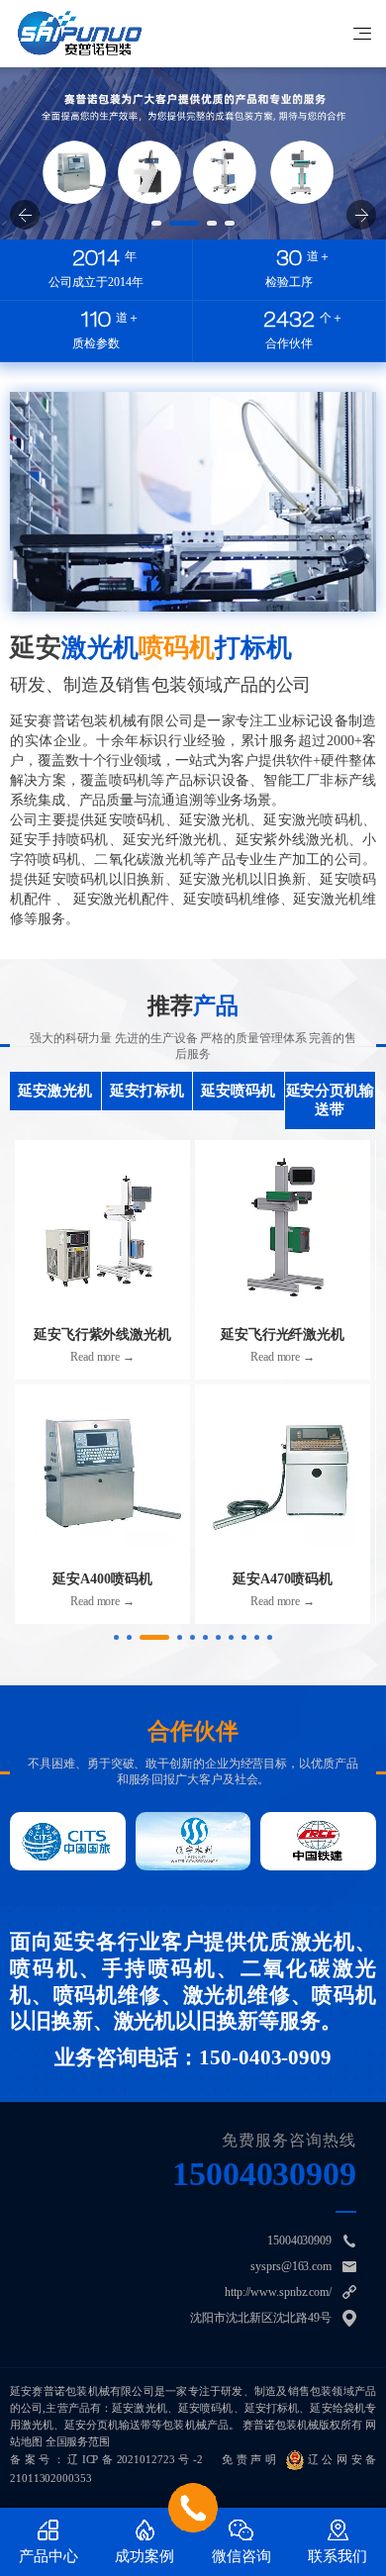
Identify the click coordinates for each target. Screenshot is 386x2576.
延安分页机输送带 (330, 1100)
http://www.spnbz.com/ (278, 2292)
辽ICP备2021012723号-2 (135, 2459)
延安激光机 (55, 1091)
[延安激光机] (80, 33)
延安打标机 (147, 1091)
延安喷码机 (238, 1091)
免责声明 (250, 2459)
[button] (156, 223)
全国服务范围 (78, 2441)
